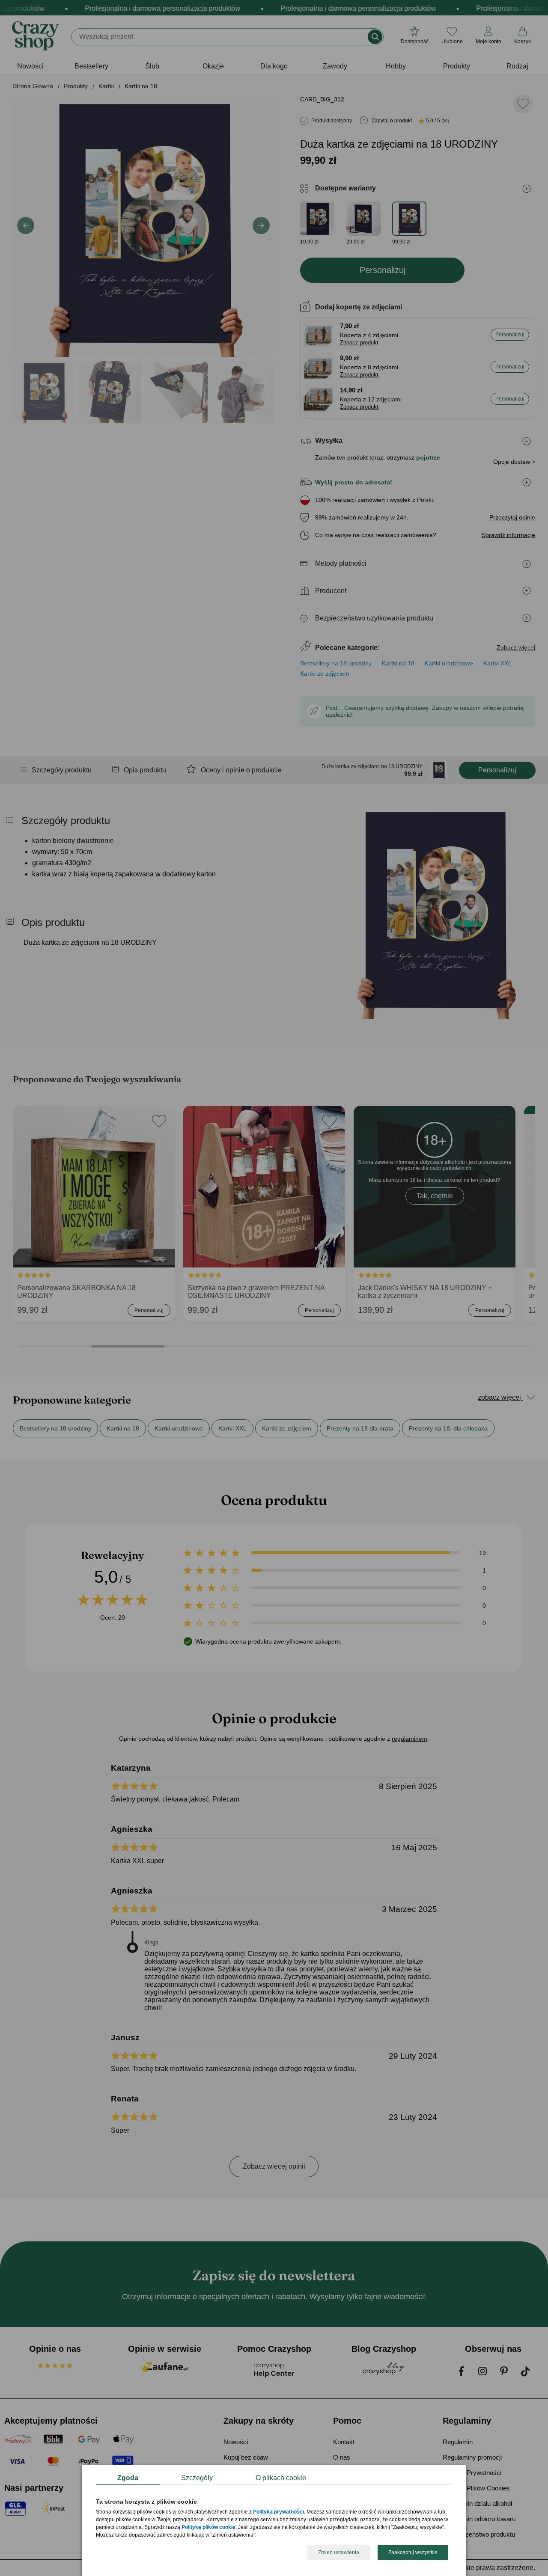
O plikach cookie (281, 2478)
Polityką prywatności (278, 2512)
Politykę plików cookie (208, 2528)
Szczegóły (197, 2478)
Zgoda (128, 2478)
